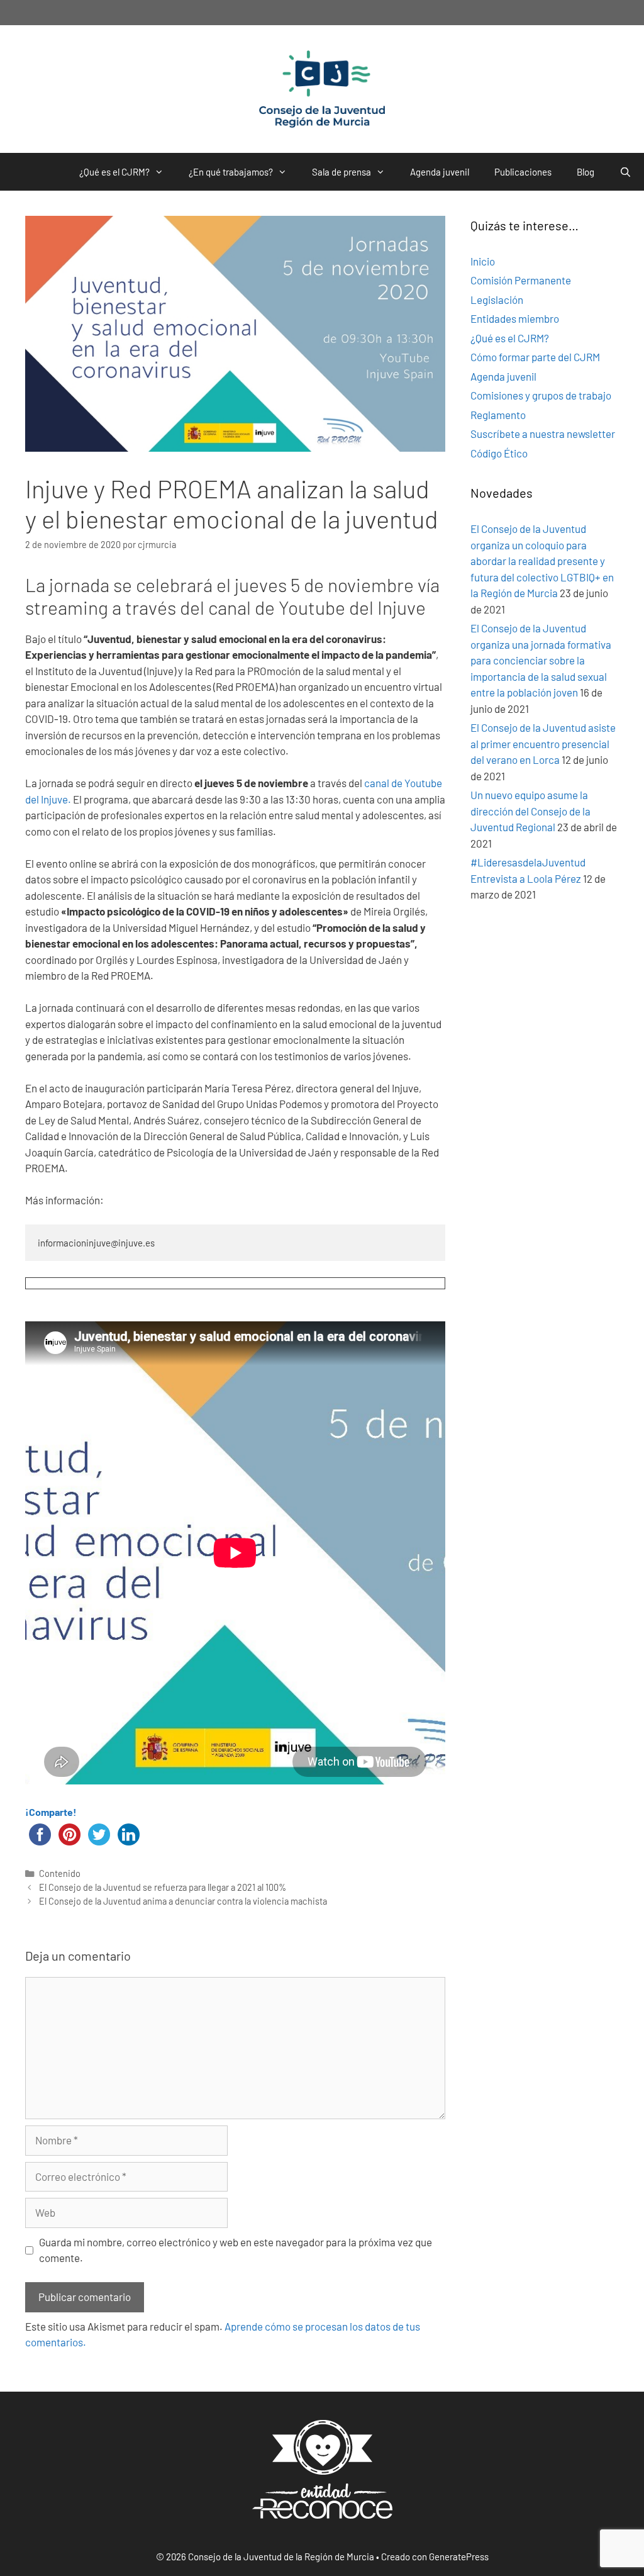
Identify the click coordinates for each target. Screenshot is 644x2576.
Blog (586, 172)
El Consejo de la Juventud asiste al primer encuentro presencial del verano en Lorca (543, 743)
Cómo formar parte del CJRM (535, 357)
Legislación (497, 300)
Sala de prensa (341, 172)
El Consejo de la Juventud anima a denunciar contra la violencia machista (183, 1901)
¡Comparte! (51, 1812)
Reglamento (498, 415)
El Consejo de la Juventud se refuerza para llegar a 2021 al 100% (163, 1887)
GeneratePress (459, 2556)
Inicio (483, 261)
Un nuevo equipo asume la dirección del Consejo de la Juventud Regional (530, 811)
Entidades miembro (515, 318)
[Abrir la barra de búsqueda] (625, 172)
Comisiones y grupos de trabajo (541, 395)
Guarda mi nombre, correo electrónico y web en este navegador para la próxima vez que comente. (236, 2250)
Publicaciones (523, 172)
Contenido (60, 1873)
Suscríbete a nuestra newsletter (543, 434)
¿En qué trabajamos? (231, 172)
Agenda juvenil (440, 172)
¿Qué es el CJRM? (114, 172)
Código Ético (499, 453)
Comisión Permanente (521, 280)
